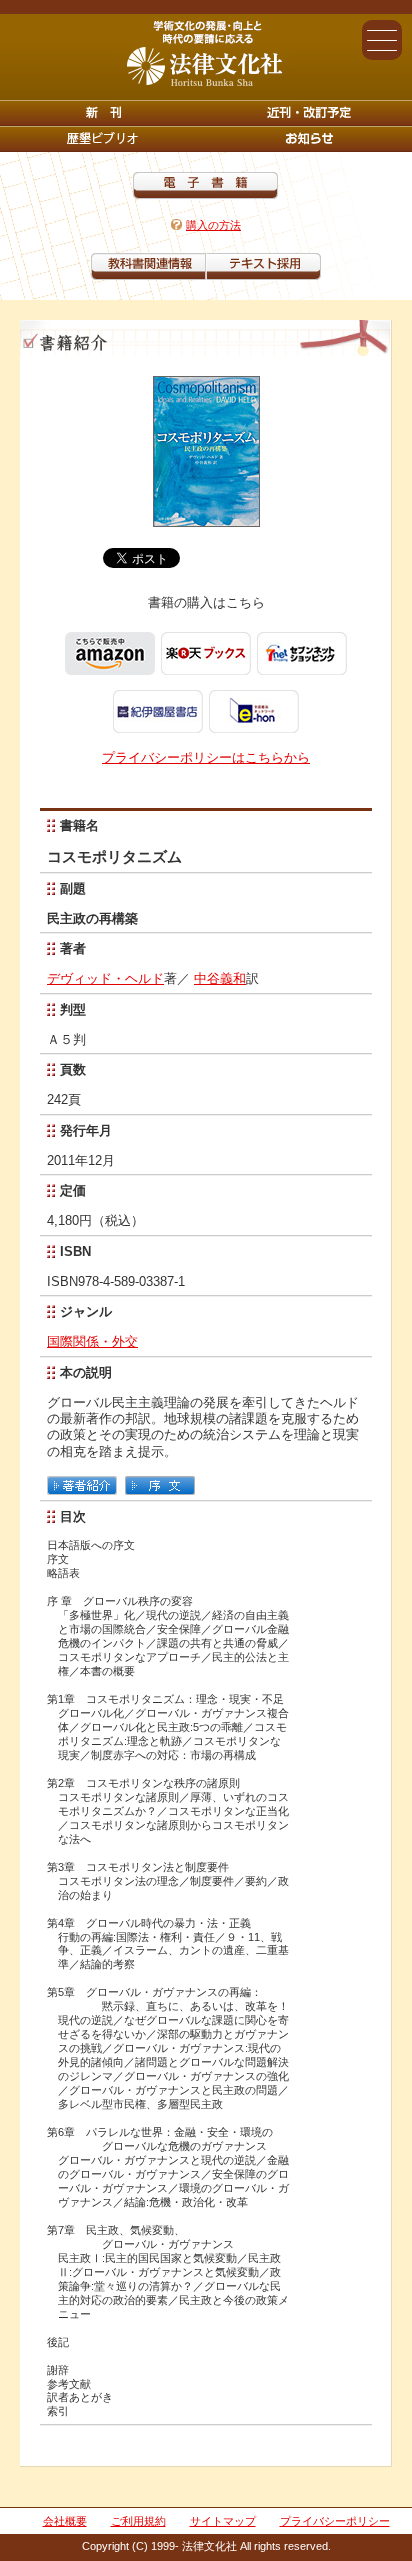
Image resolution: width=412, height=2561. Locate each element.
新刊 (103, 113)
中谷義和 (220, 978)
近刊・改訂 (309, 113)
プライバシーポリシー (335, 2521)
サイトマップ (223, 2521)
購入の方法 (213, 225)
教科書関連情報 (148, 266)
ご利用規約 (138, 2521)
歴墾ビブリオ (103, 139)
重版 (309, 139)
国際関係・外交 (92, 1341)
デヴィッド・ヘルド (105, 978)
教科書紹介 (263, 266)
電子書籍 (205, 185)
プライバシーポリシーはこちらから (206, 757)
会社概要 (65, 2521)
